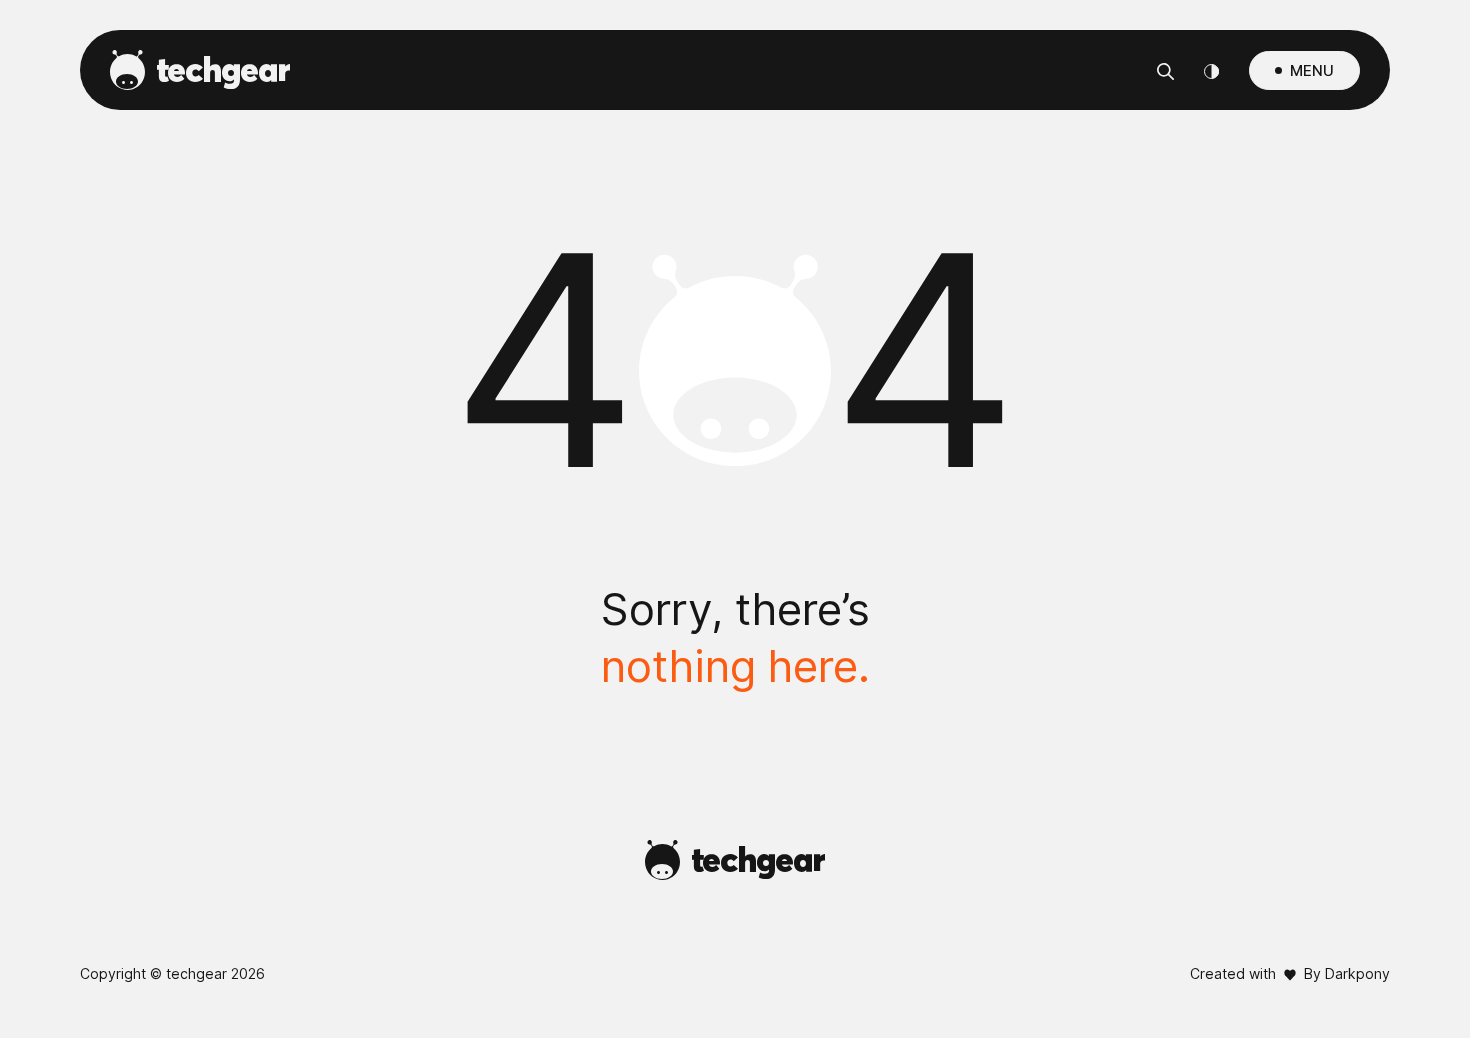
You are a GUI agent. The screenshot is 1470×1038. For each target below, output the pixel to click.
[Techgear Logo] (200, 70)
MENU (1312, 70)
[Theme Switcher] (1211, 70)
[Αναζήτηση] (1165, 70)
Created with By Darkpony (1290, 973)
